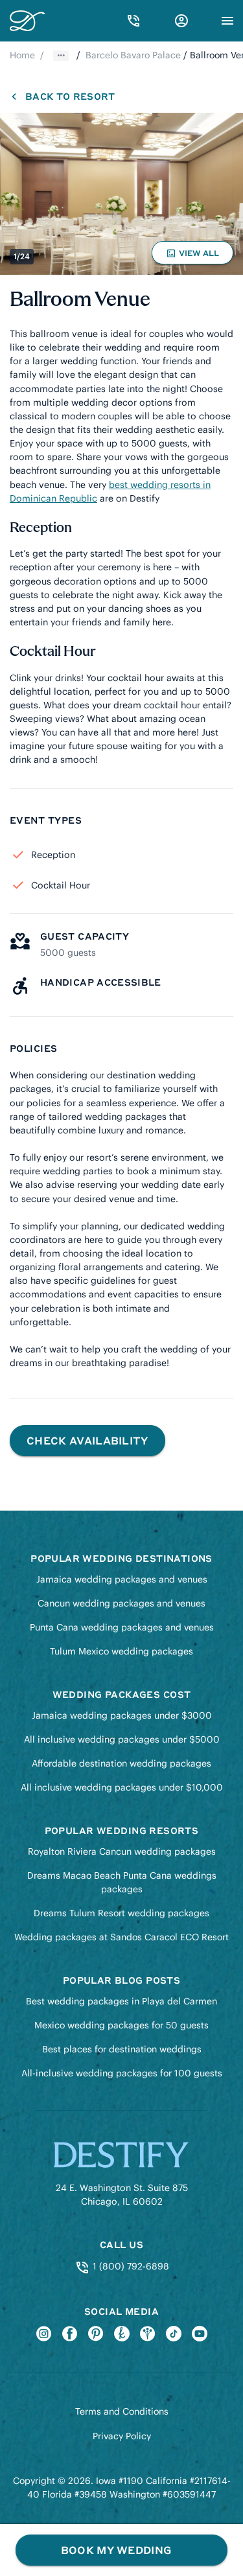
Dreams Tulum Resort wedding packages (121, 1913)
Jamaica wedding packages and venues (122, 1579)
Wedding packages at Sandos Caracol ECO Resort (121, 1937)
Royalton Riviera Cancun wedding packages (122, 1851)
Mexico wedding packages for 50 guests (121, 2025)
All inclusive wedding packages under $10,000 (122, 1787)
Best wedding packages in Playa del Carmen (121, 2001)
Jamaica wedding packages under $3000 (122, 1715)
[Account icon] (181, 21)
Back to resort (70, 96)
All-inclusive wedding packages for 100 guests (122, 2073)
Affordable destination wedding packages (121, 1763)
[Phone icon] (133, 21)
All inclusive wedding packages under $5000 (122, 1739)
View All (194, 256)
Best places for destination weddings (122, 2049)
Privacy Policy (122, 2436)
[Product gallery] (121, 194)
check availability (87, 1440)
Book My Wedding (116, 2550)
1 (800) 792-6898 (129, 2266)
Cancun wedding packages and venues (121, 1603)
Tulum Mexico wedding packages (121, 1651)
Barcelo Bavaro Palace (133, 55)
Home (22, 55)
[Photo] (121, 194)
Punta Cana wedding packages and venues (122, 1627)
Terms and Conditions (122, 2411)
